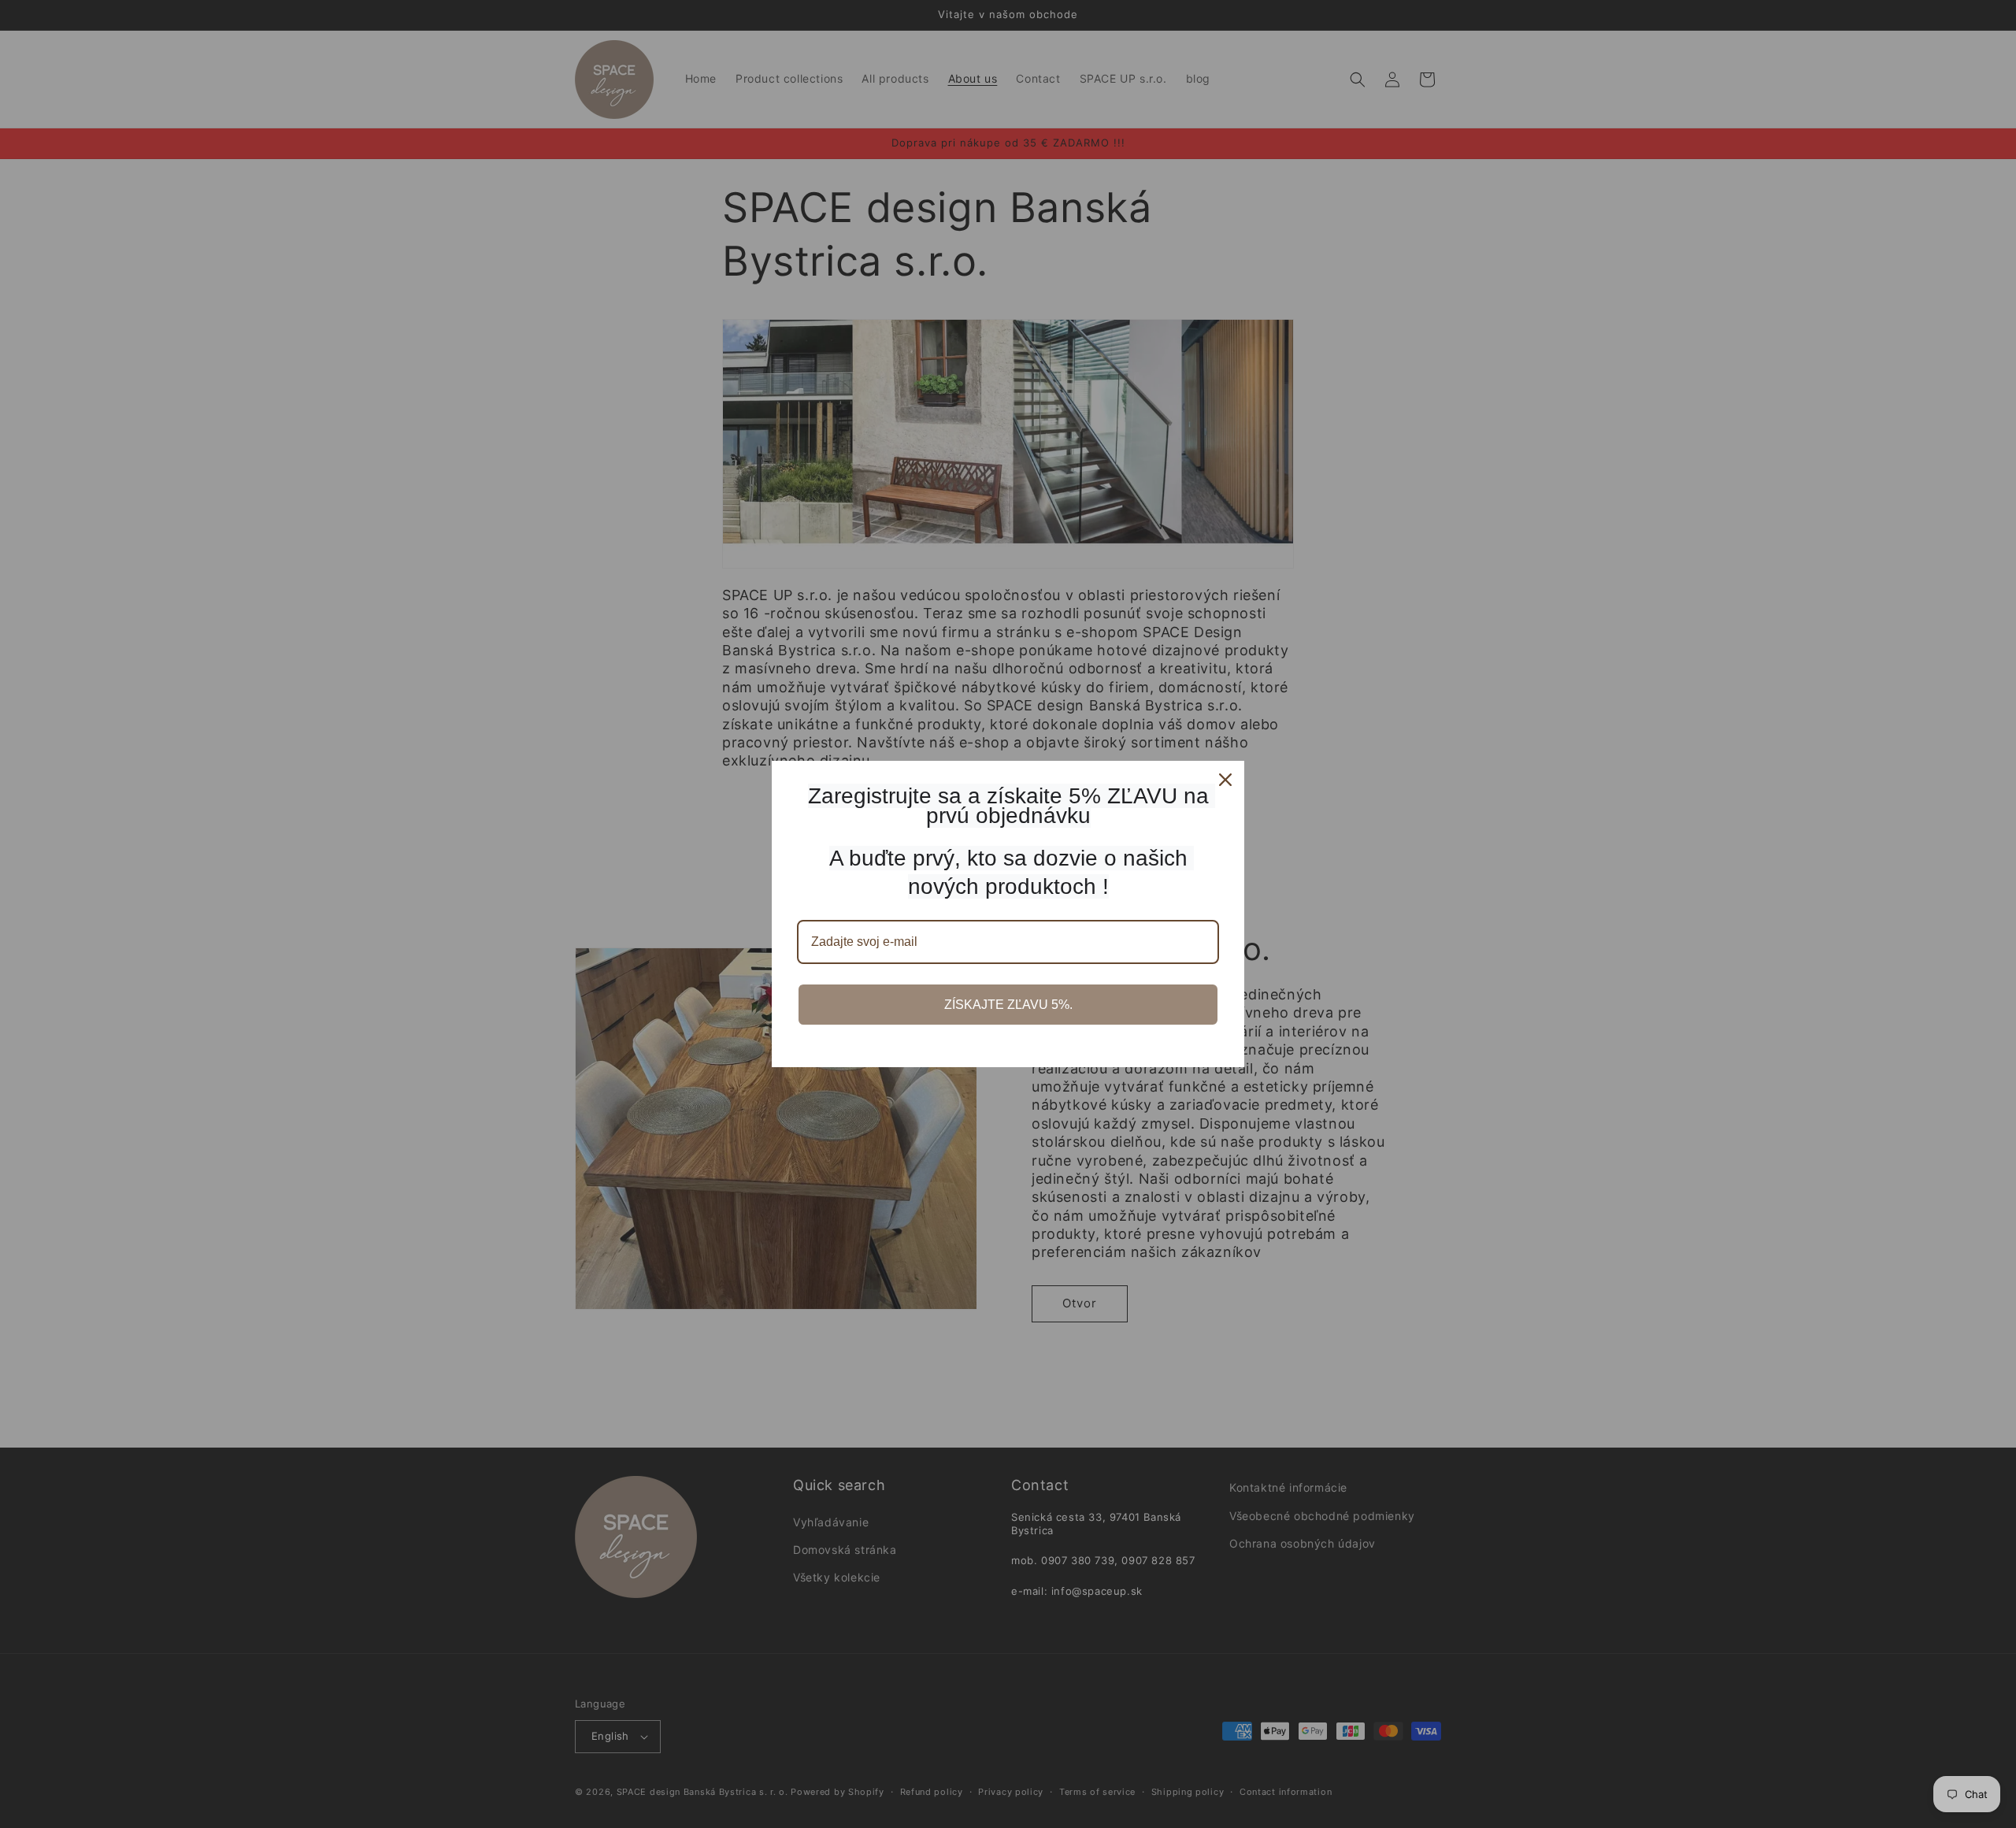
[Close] (1225, 780)
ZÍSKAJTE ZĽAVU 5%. (1008, 1005)
